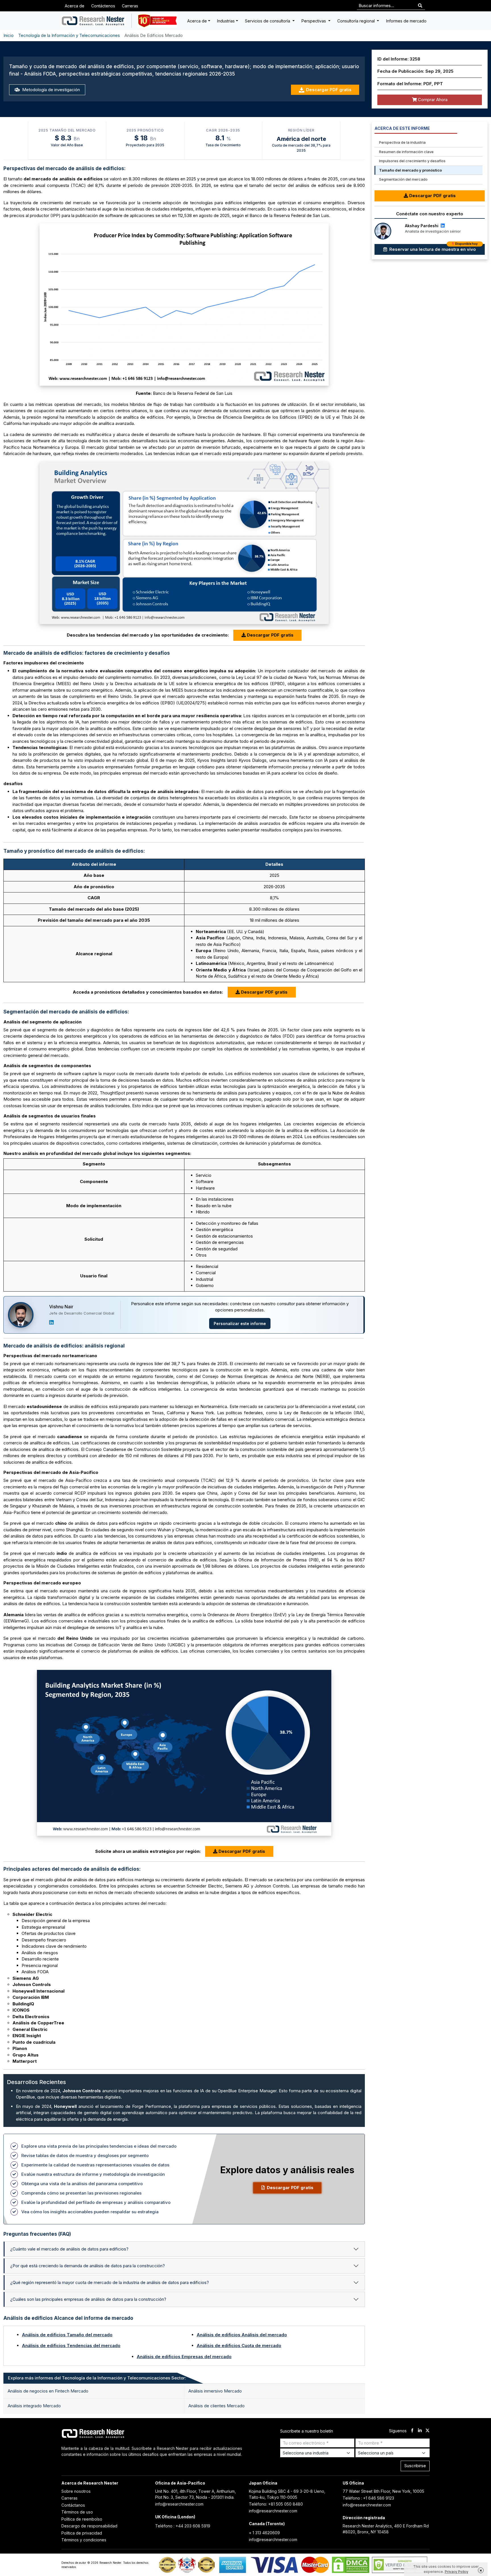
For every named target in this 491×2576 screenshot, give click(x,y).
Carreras (130, 6)
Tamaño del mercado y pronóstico (410, 170)
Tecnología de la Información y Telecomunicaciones (69, 35)
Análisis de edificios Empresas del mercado (184, 2357)
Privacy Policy (456, 2572)
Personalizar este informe (240, 1324)
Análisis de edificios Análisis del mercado (242, 2335)
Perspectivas (314, 21)
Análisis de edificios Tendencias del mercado (71, 2345)
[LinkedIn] (51, 1322)
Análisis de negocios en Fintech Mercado (48, 2391)
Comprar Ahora (432, 100)
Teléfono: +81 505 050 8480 (276, 2504)
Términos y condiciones (84, 2540)
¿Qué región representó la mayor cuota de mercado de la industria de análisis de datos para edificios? (110, 2282)
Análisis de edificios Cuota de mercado (239, 2345)
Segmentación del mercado (403, 179)
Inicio (9, 35)
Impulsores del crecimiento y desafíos (412, 161)
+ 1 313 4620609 (264, 2533)
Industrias (226, 21)
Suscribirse (415, 2466)
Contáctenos (103, 6)
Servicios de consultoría (268, 21)
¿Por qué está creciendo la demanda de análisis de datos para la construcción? (88, 2266)
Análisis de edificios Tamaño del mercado (67, 2335)
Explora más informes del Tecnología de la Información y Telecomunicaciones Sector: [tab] (97, 2378)
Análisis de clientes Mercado (217, 2406)
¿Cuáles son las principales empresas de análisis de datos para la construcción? (88, 2299)
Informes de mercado (406, 21)
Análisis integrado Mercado (34, 2406)
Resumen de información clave (406, 152)
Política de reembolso (82, 2519)
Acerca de (75, 6)
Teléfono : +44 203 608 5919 (183, 2526)
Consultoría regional (357, 21)
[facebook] (412, 2431)
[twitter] (427, 2431)
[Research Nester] (93, 21)
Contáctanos (73, 2505)
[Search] (420, 6)
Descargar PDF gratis (329, 90)
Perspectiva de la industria (402, 142)
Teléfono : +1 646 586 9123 (368, 2498)
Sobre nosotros (76, 2491)
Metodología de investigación (50, 90)
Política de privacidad (82, 2533)
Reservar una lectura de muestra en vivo (433, 248)
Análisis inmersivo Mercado (215, 2391)
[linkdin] (420, 2431)
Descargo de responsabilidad (89, 2526)
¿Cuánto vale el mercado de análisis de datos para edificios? (69, 2249)
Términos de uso (77, 2512)
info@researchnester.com (179, 2504)
